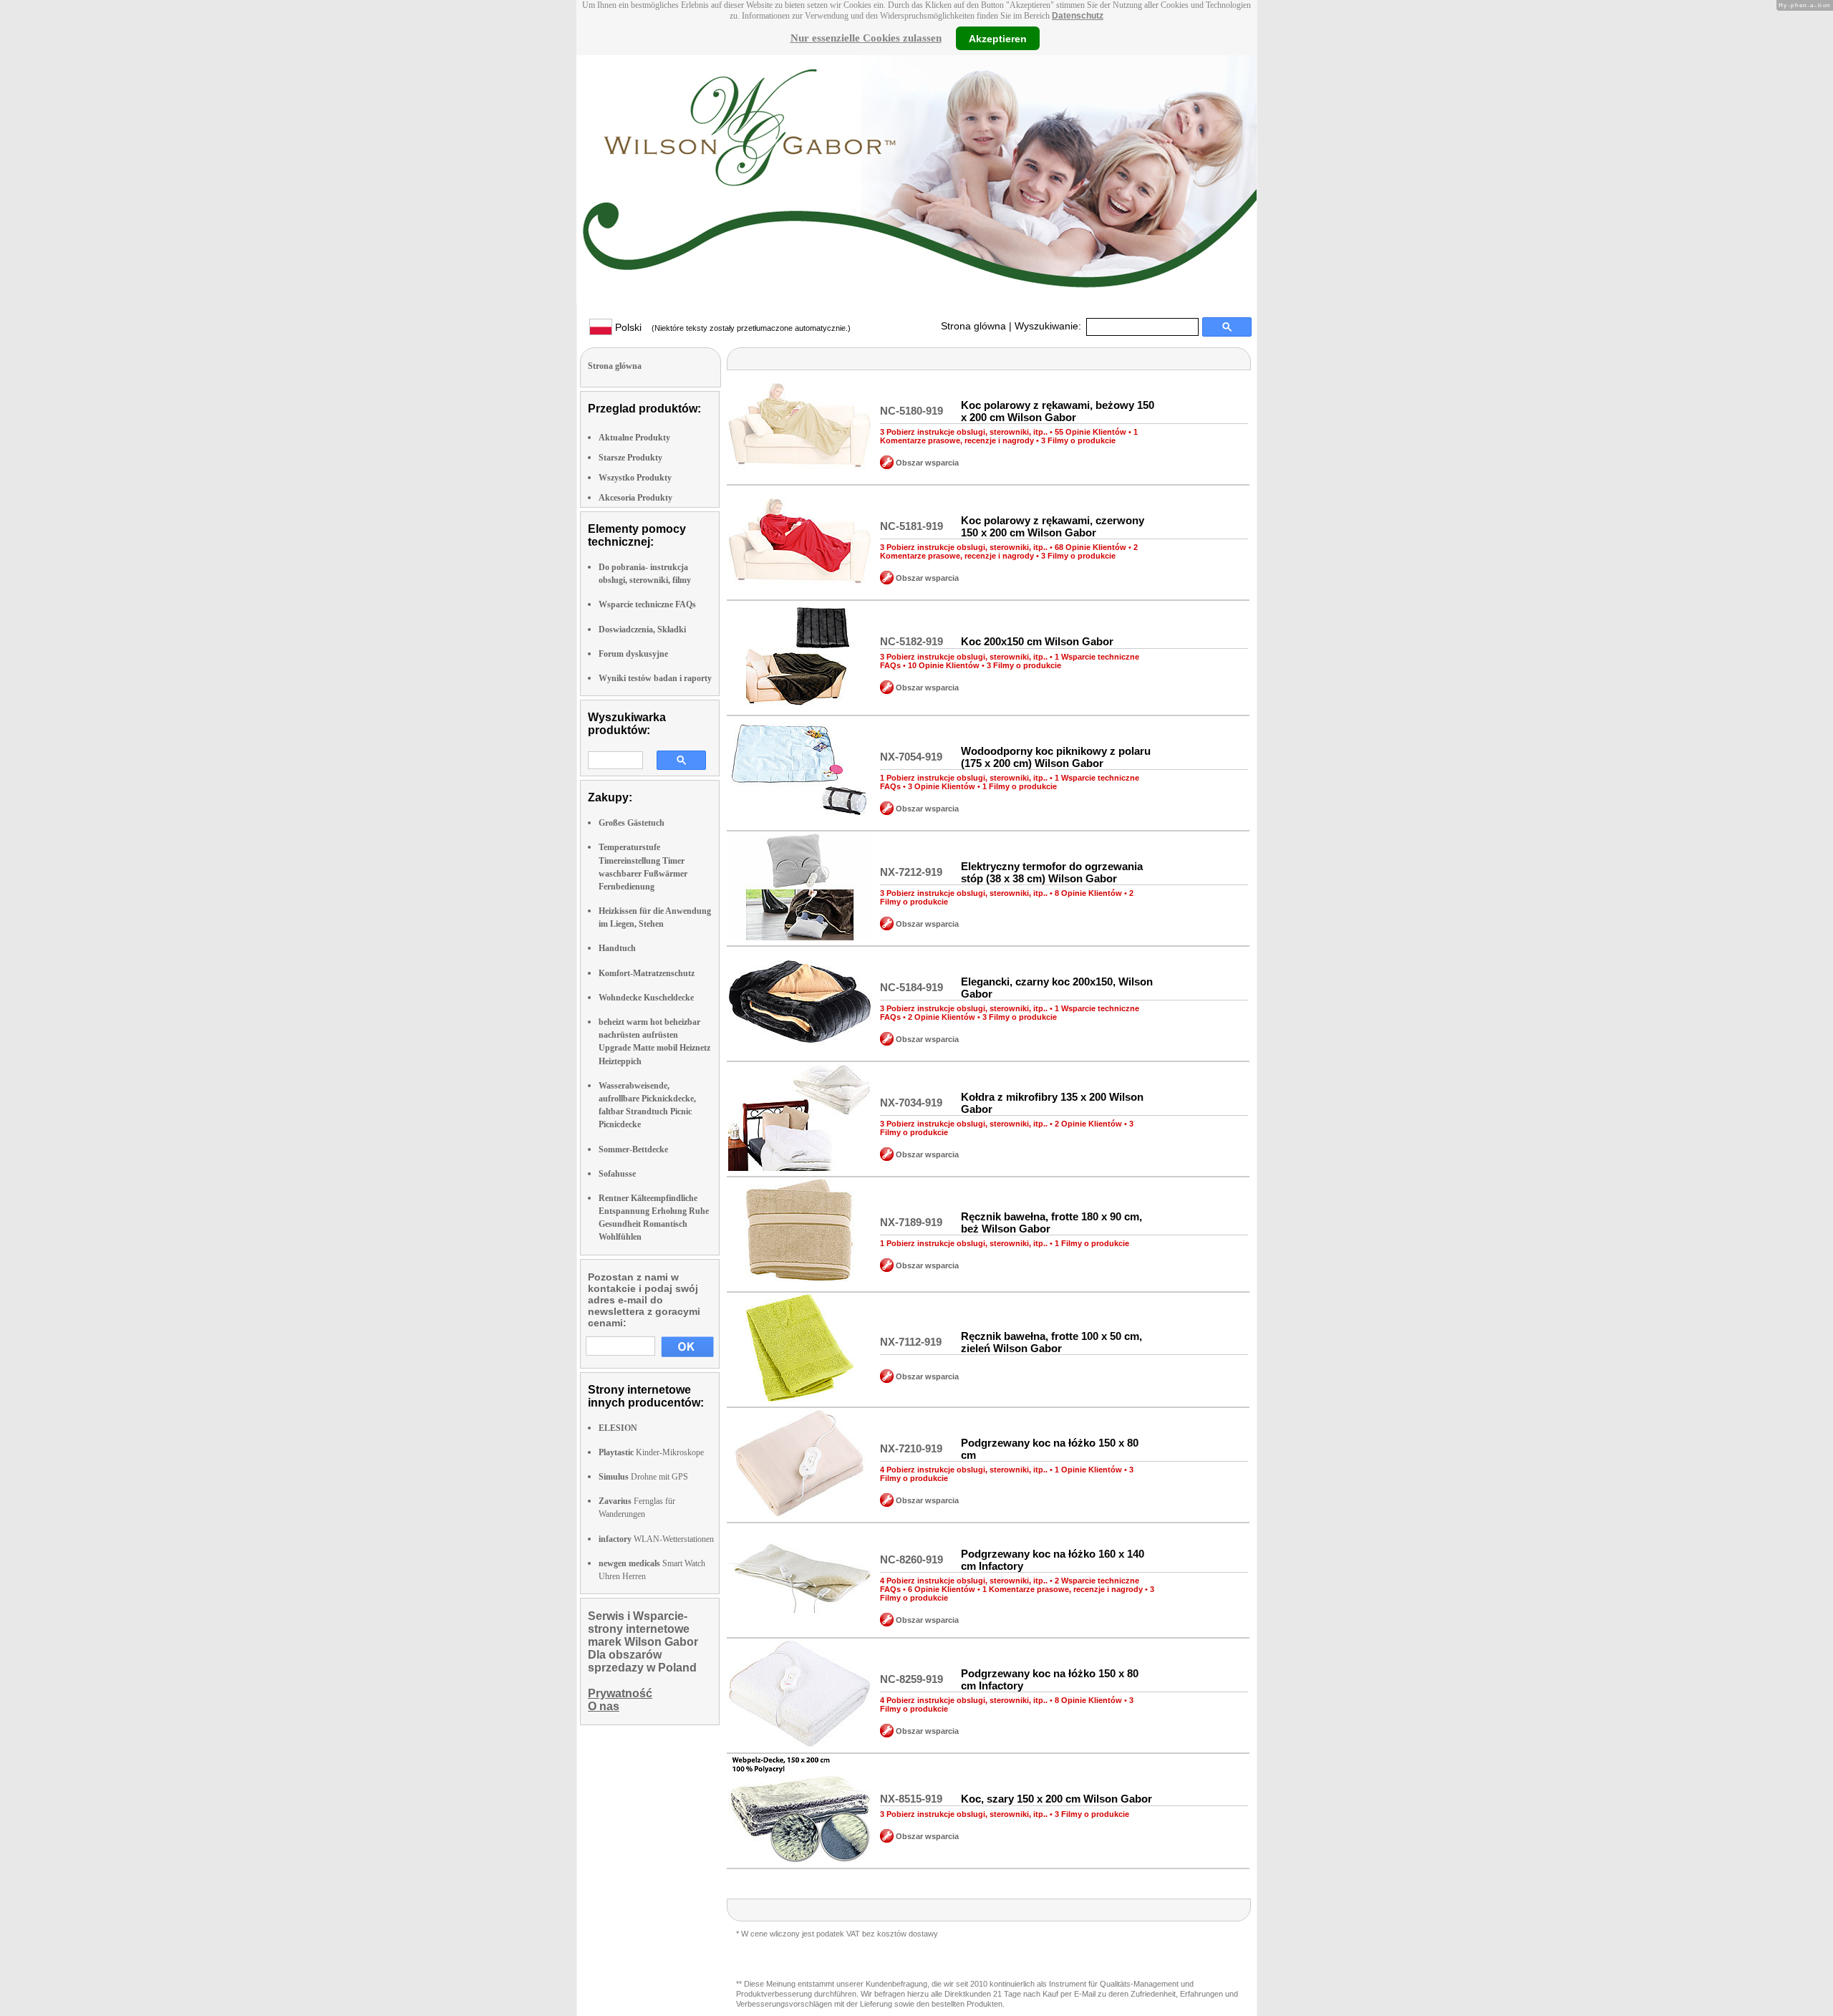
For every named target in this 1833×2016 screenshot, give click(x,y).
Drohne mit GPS (643, 1477)
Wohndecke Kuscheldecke (646, 998)
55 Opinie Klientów (1090, 432)
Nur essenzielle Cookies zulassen (866, 38)
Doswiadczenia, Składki (642, 630)
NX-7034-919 (911, 1103)
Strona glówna (973, 326)
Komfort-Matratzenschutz (647, 973)
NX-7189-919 (911, 1222)
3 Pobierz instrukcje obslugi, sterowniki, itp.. (964, 432)
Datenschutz (1078, 16)
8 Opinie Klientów (1088, 893)
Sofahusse (617, 1174)
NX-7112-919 (911, 1342)
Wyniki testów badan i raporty (655, 678)
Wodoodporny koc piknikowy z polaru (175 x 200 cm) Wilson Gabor (1056, 757)
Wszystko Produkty (635, 478)
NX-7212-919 (911, 872)
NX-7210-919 (911, 1448)
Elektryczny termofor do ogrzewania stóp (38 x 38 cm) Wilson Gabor (1052, 872)
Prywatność (620, 1693)
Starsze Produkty (630, 458)
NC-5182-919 (911, 641)
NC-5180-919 (911, 411)
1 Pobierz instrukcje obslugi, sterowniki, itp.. (964, 778)
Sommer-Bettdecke (633, 1149)
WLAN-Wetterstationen (656, 1539)
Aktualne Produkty (634, 438)
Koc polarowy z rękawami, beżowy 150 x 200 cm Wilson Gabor (1058, 411)
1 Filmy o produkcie (1020, 786)
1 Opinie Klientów (1088, 1470)
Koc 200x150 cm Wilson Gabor (1037, 641)
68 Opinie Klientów (1090, 547)
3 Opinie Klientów (942, 786)
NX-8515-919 (911, 1799)
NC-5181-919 (911, 526)
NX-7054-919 (911, 757)
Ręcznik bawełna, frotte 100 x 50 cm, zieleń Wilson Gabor (1051, 1342)
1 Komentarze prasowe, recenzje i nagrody (1009, 436)
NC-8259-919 (911, 1679)
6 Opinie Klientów (942, 1589)
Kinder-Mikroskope (651, 1452)
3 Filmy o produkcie (1078, 440)
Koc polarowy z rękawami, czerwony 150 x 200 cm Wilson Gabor (1053, 526)
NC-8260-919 (911, 1559)
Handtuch (617, 948)
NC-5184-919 (911, 987)
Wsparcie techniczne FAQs (647, 604)
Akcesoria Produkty (635, 498)
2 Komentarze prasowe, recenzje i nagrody (1009, 551)
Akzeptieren (998, 38)
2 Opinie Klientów (942, 1017)
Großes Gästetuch (632, 823)
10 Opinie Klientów (944, 665)
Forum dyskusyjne (633, 654)
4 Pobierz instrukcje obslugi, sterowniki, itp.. (964, 1470)
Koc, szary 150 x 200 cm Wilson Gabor (1056, 1799)
